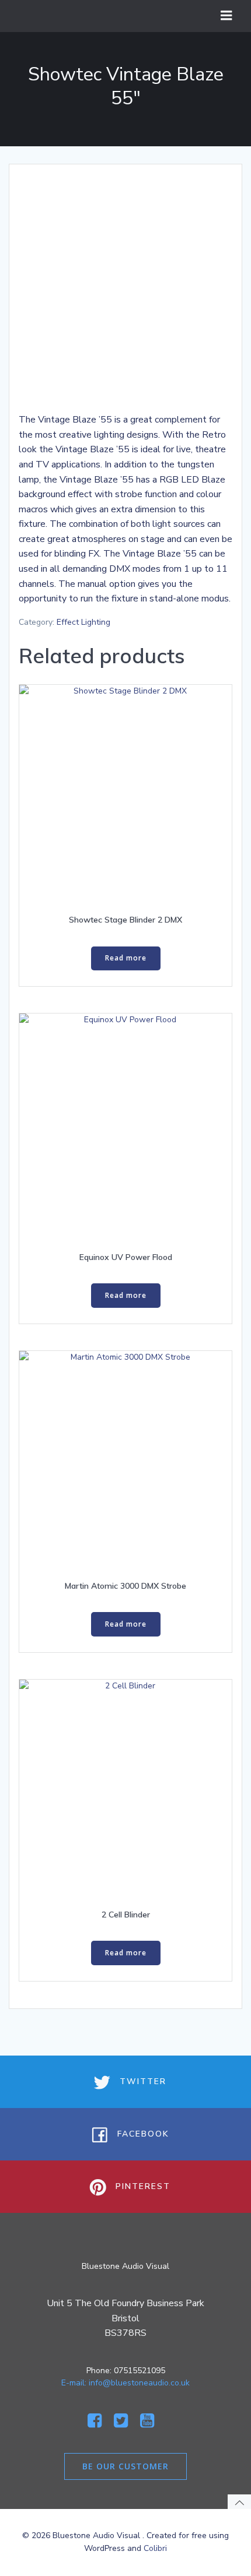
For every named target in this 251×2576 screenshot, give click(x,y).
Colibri (155, 2548)
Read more (126, 958)
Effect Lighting (83, 622)
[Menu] (226, 16)
